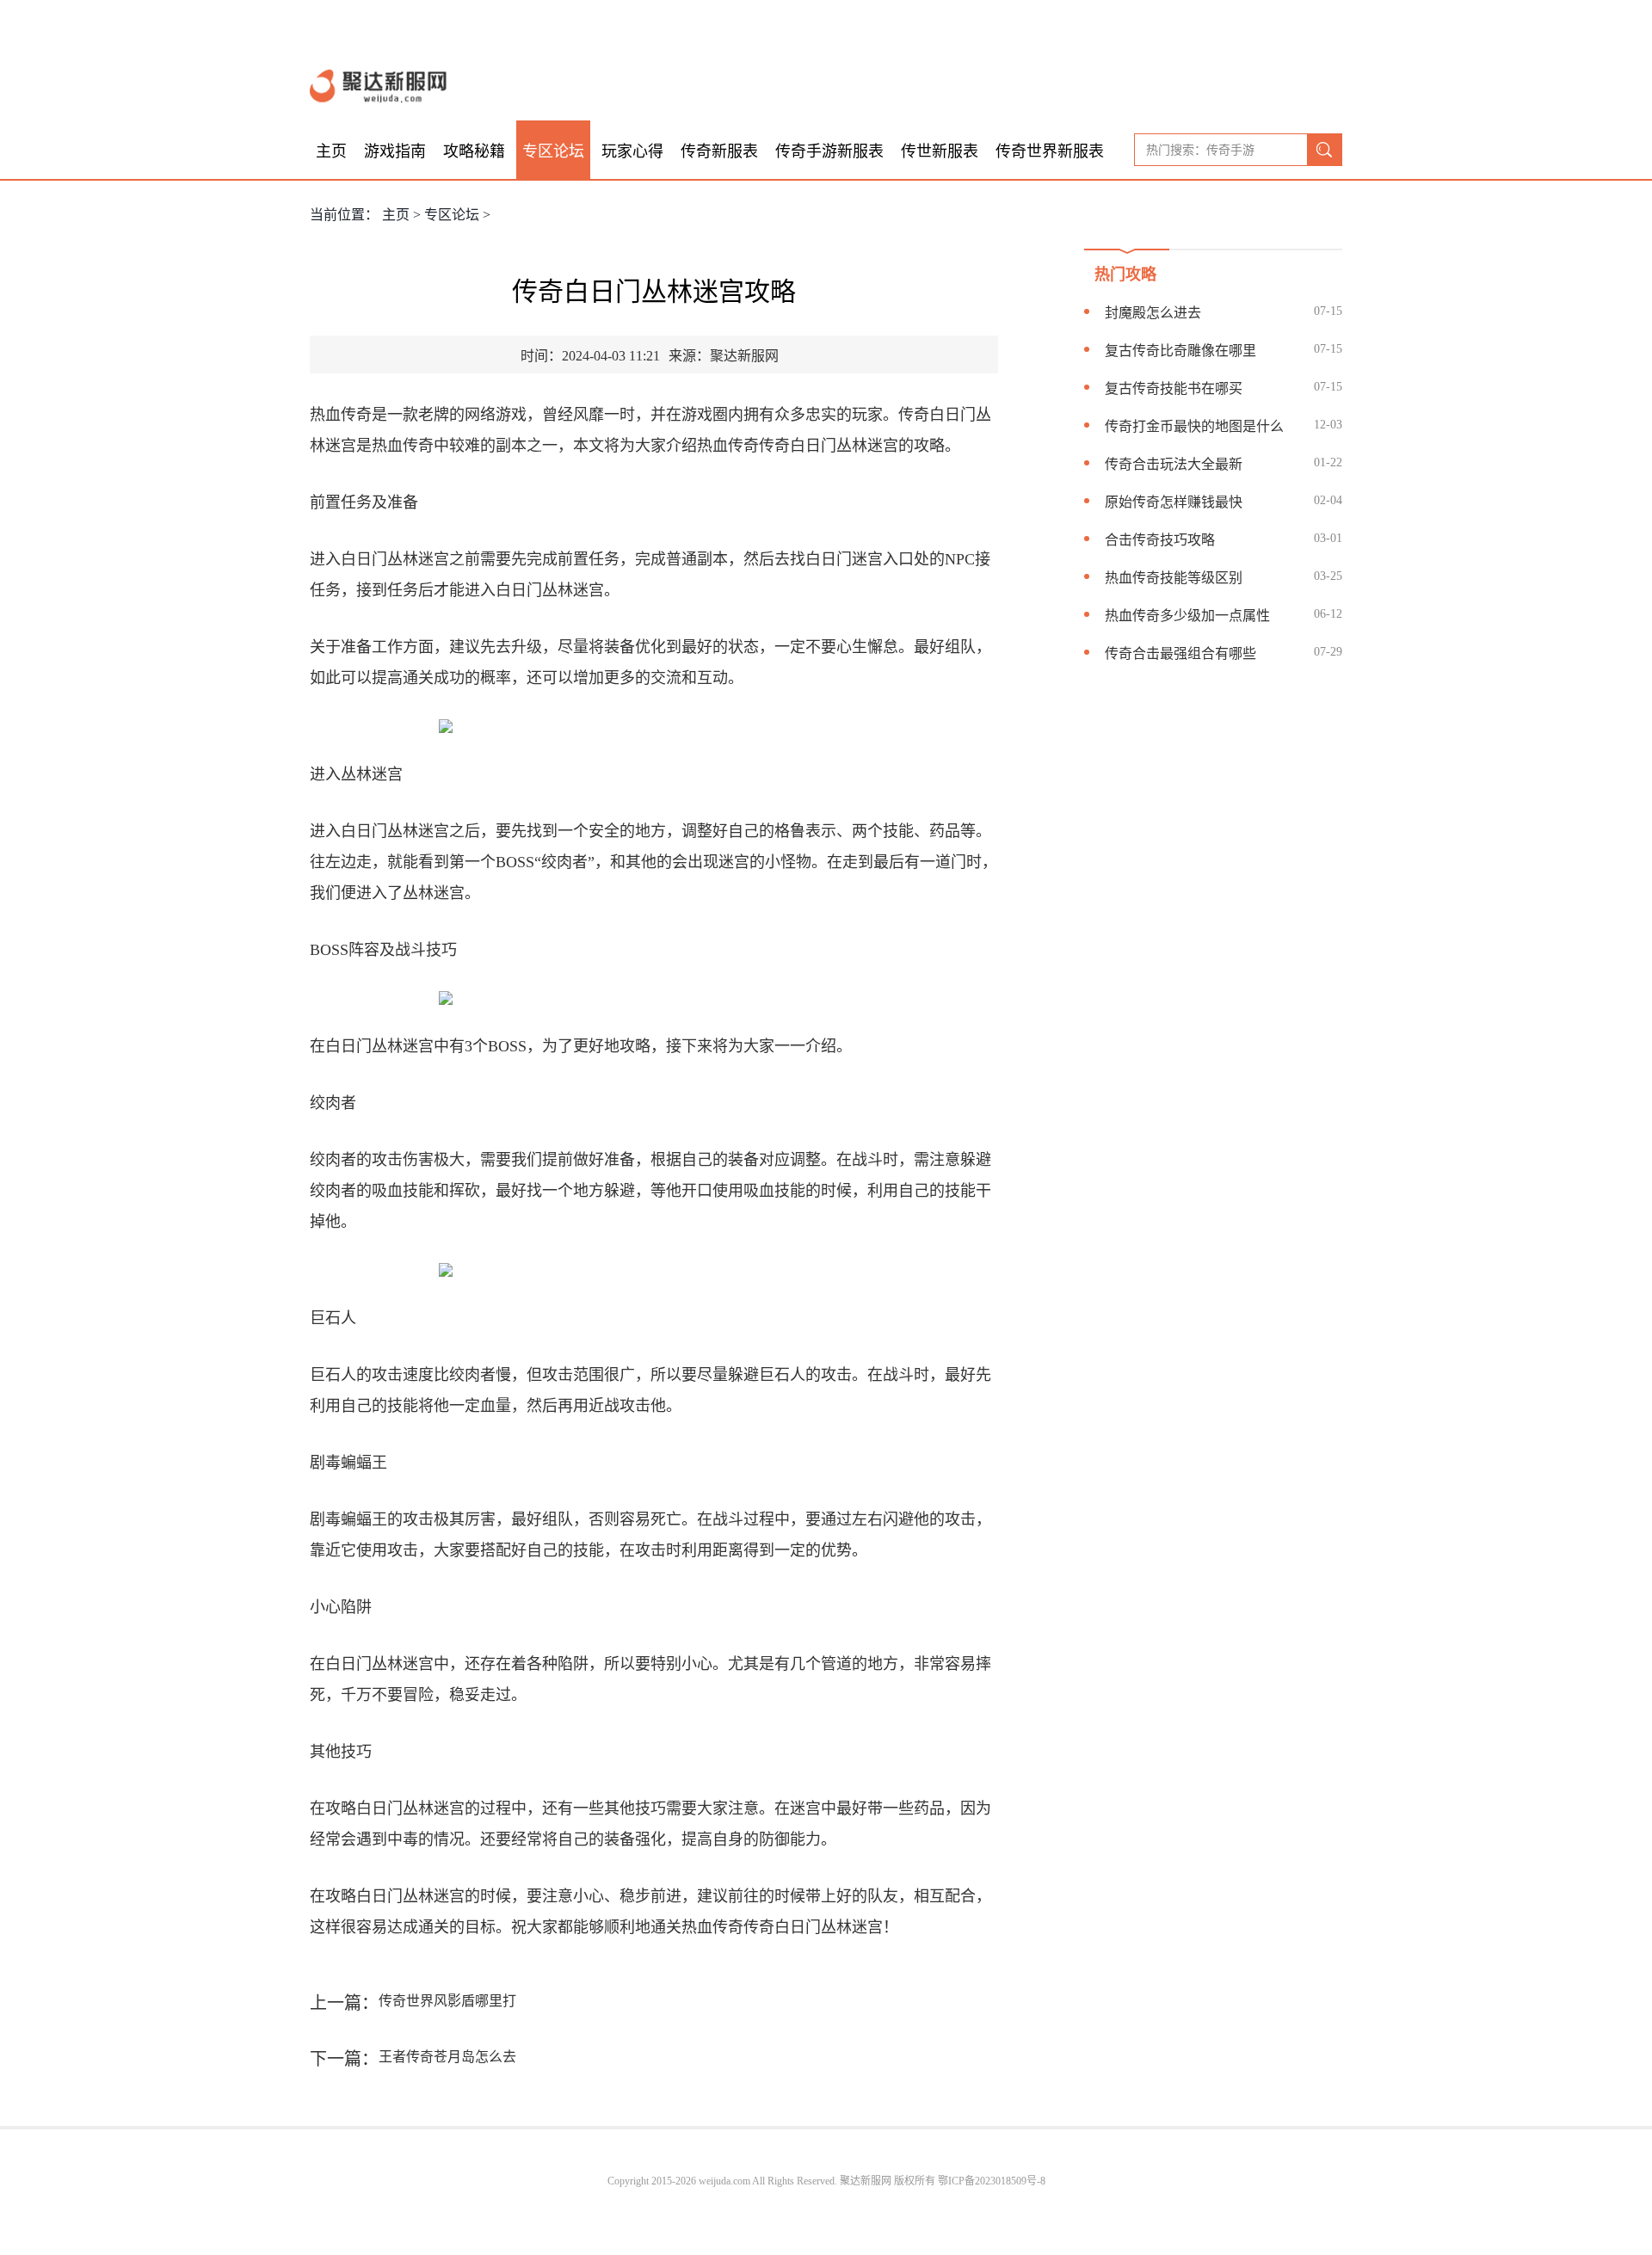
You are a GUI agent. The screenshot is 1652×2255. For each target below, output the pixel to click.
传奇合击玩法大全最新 (1174, 464)
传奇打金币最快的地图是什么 (1194, 426)
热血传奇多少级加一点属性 (1187, 616)
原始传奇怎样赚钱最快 (1174, 502)
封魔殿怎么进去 (1153, 313)
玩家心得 (632, 151)
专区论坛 (553, 151)
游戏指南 (395, 151)
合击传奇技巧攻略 (1160, 540)
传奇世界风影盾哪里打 (447, 2001)
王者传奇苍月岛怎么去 (447, 2057)
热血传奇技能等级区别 (1174, 578)
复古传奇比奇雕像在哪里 (1180, 351)
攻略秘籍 (474, 151)
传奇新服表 (719, 151)
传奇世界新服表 (1050, 151)
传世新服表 (940, 151)
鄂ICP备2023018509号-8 (992, 2181)
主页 (331, 151)
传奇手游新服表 (829, 151)
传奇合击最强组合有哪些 (1180, 653)
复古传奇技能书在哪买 (1174, 388)
